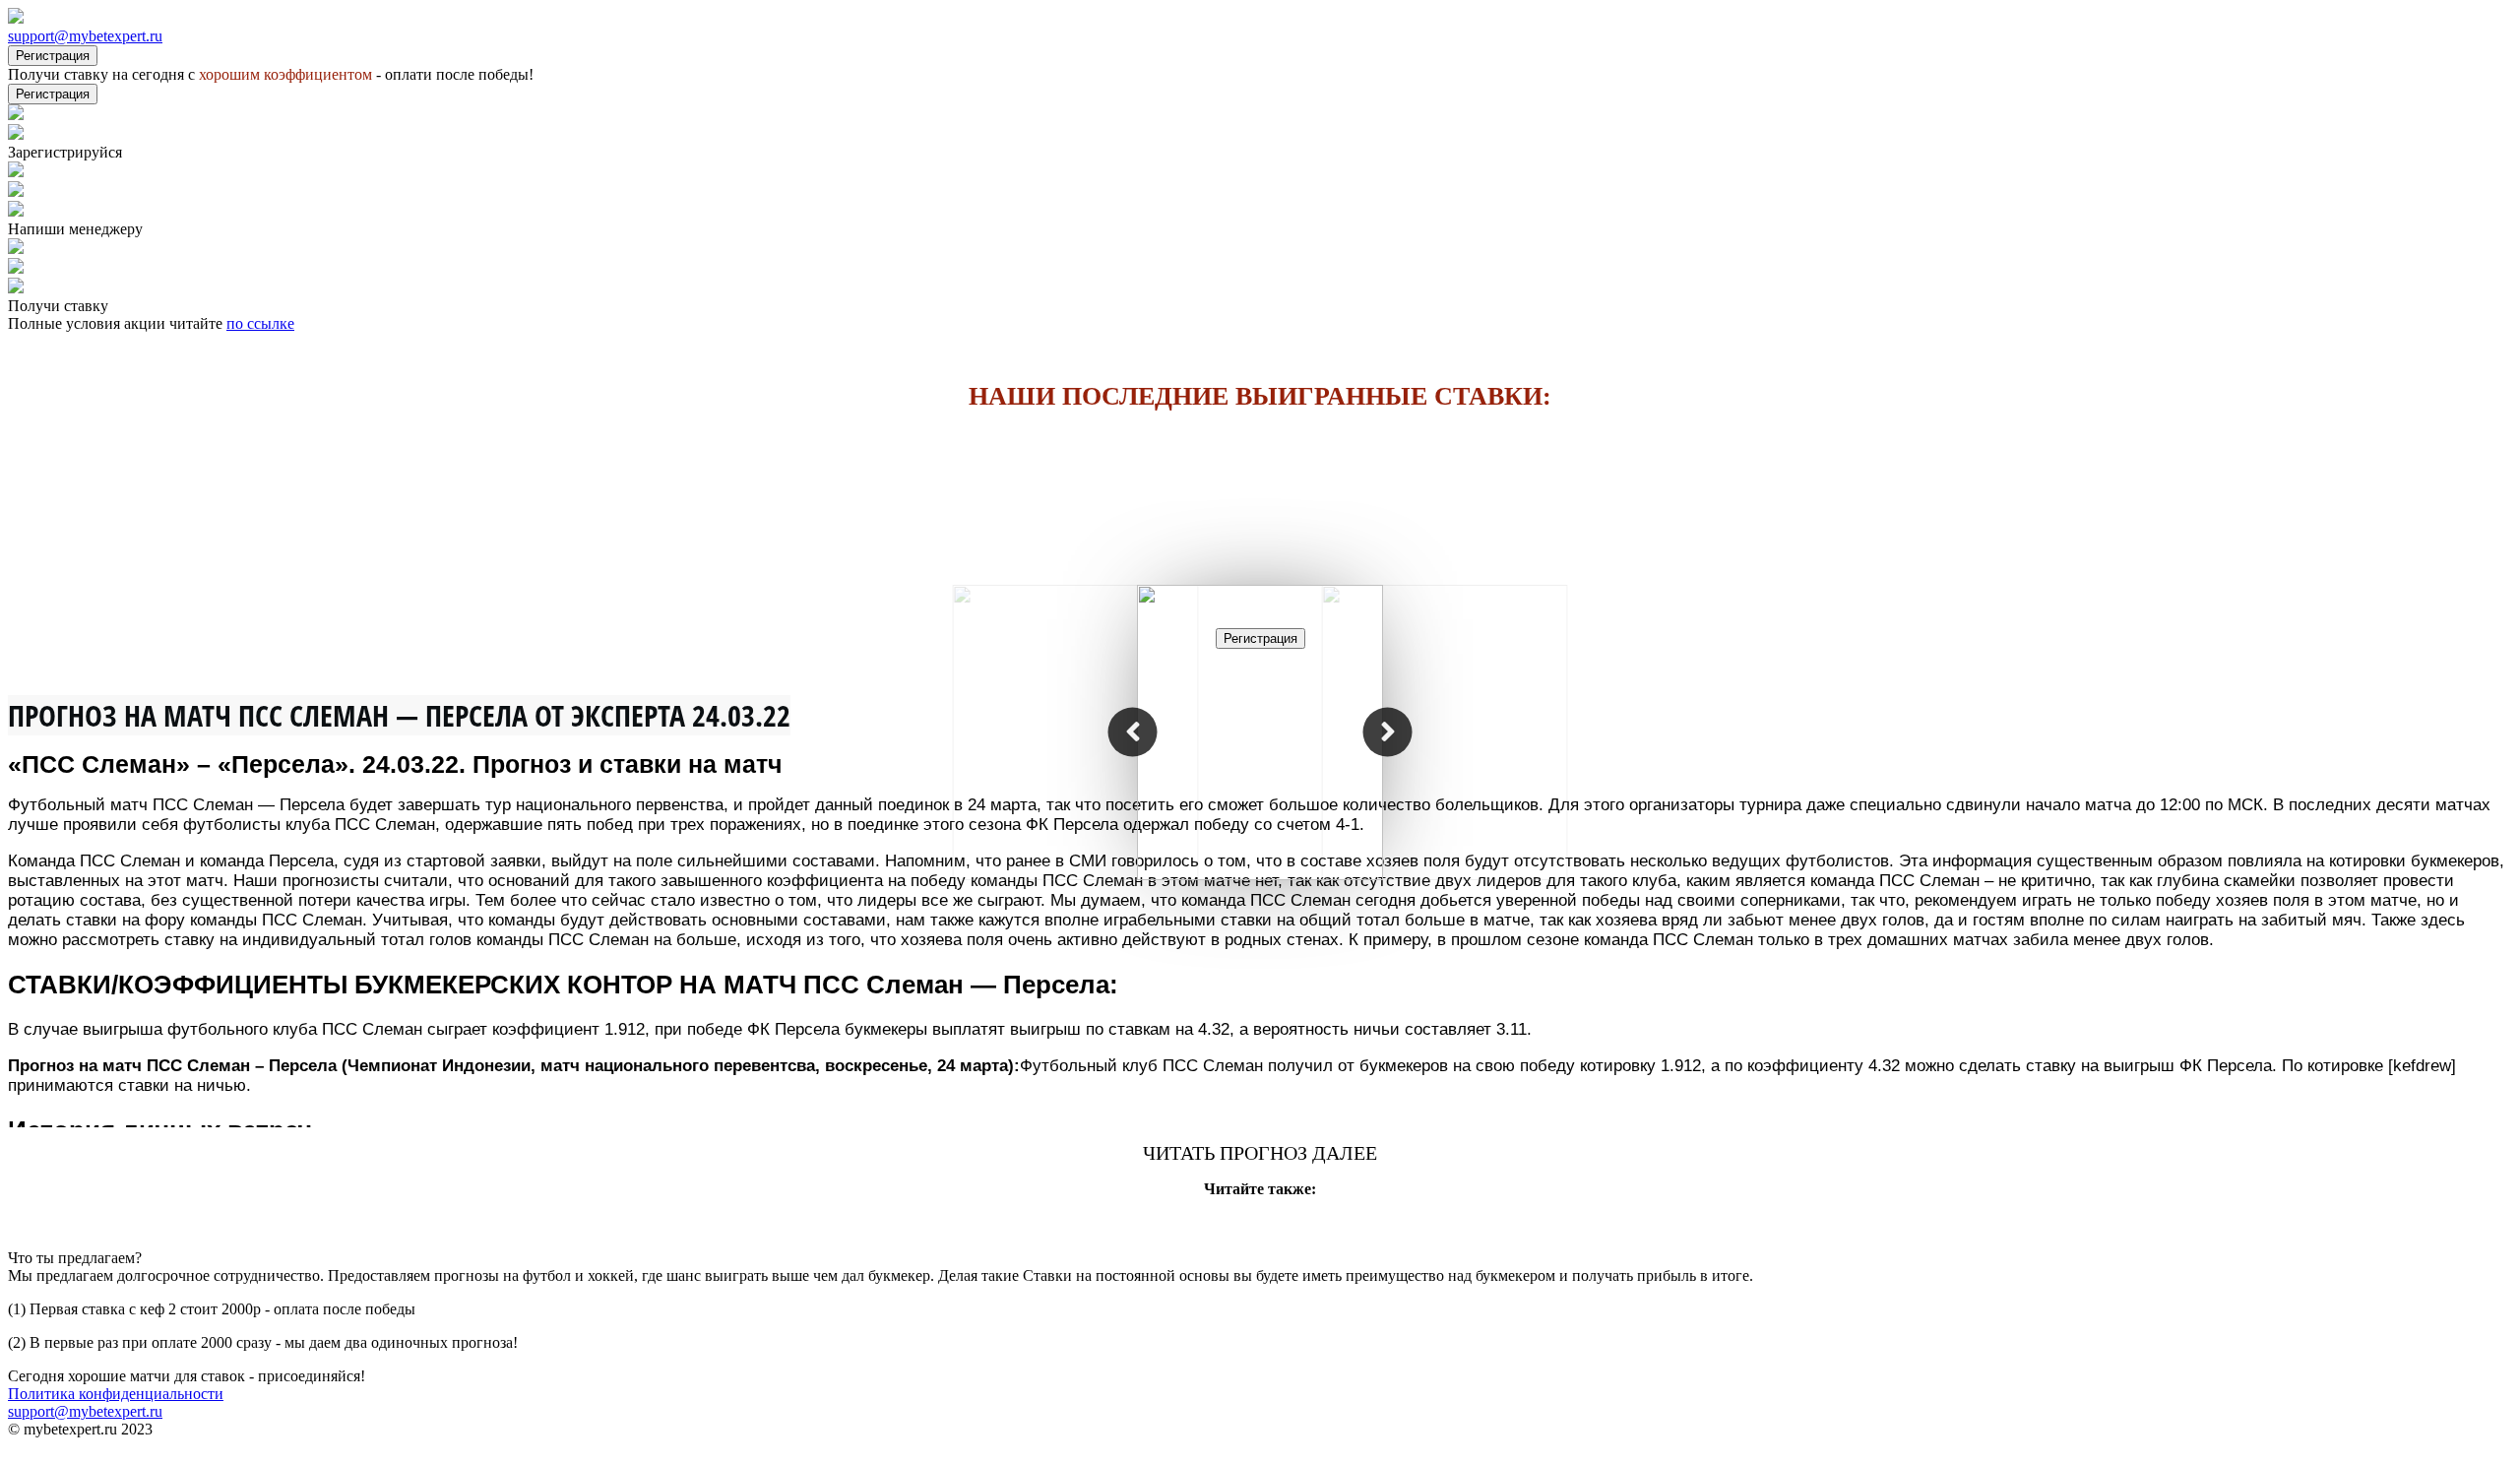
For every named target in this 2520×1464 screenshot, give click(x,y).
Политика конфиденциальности (116, 1394)
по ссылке (260, 323)
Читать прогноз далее (1260, 1153)
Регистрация (53, 56)
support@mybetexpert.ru (85, 36)
